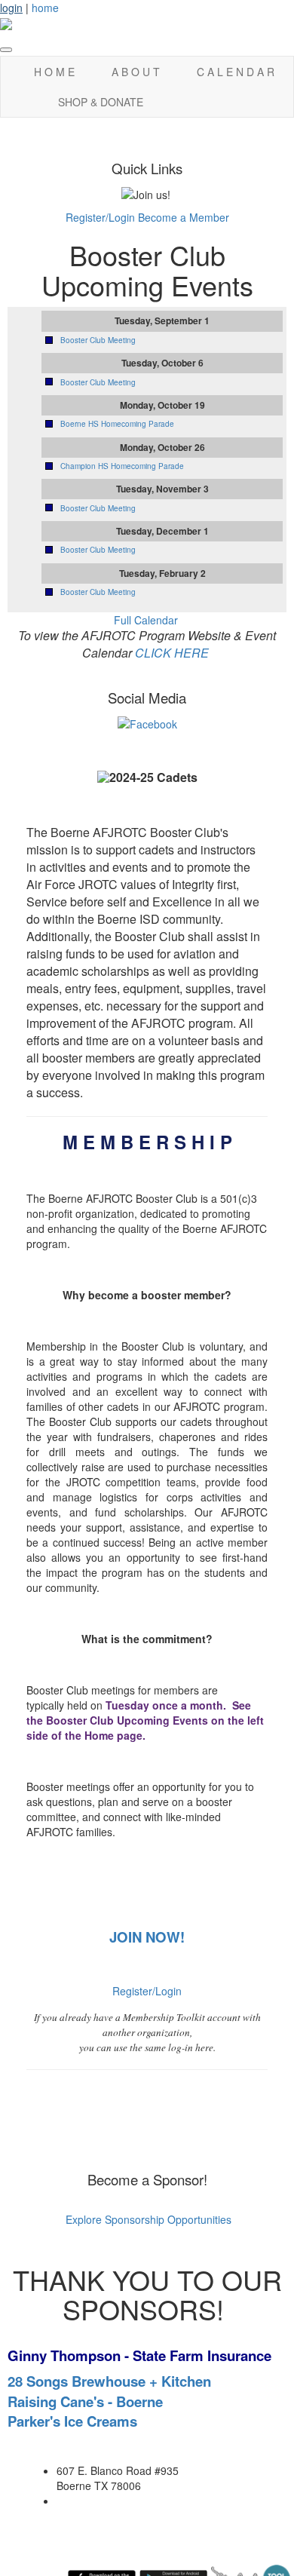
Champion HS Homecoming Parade (122, 466)
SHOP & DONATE (101, 102)
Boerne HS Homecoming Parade (117, 424)
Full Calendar (146, 620)
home (45, 8)
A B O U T (136, 72)
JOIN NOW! (147, 1937)
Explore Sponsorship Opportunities (147, 2219)
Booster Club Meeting (98, 340)
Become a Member (184, 217)
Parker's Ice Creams (72, 2421)
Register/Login (100, 217)
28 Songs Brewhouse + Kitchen (109, 2381)
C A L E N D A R (236, 72)
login (11, 8)
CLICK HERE (172, 653)
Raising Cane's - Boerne (85, 2401)
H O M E (54, 72)
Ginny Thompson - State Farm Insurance (139, 2355)
